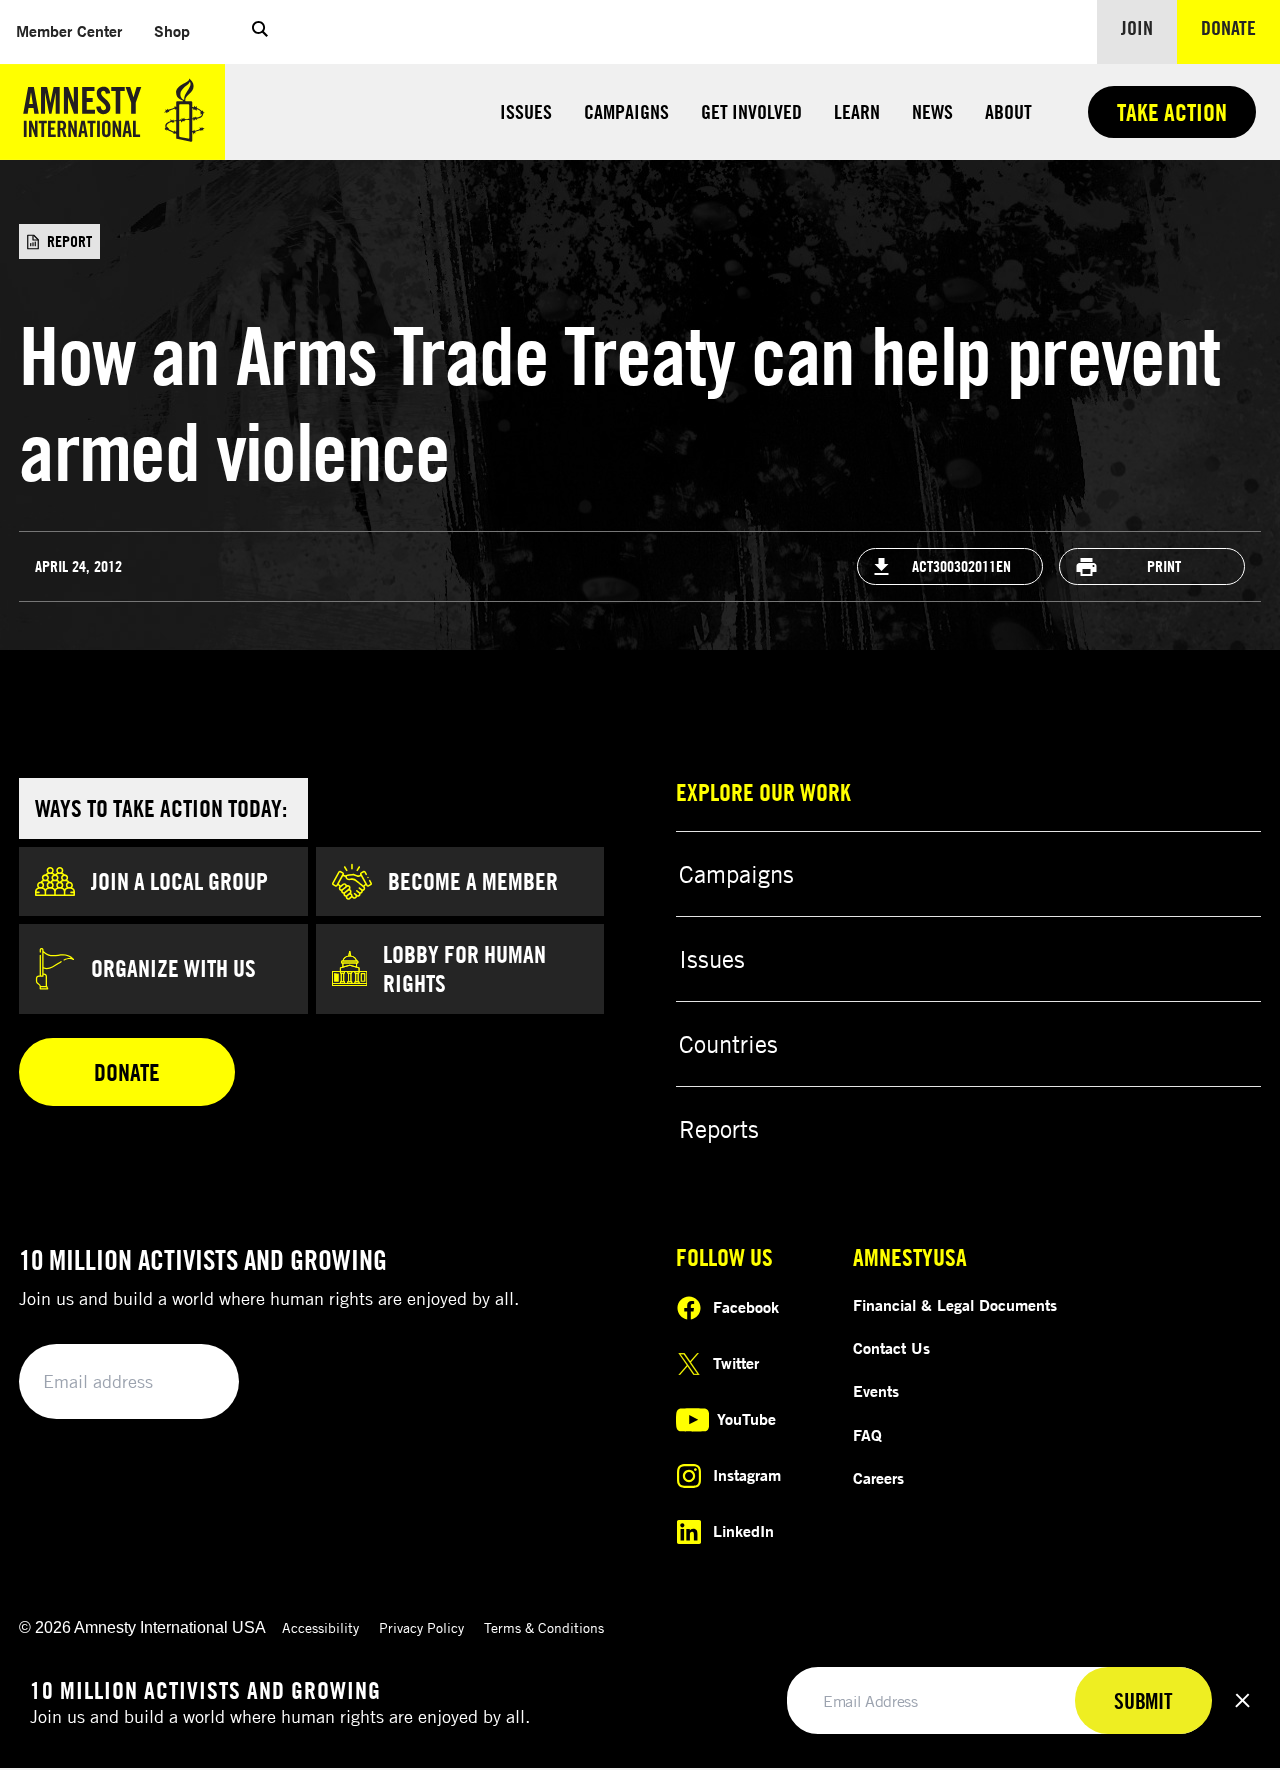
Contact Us (891, 1348)
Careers (878, 1478)
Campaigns (626, 111)
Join (1137, 27)
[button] (260, 32)
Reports (719, 1129)
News (932, 111)
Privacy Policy (421, 1627)
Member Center (77, 30)
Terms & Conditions (544, 1627)
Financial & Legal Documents (955, 1305)
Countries (728, 1044)
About (1008, 111)
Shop (180, 30)
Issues (526, 111)
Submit (190, 1382)
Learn (857, 111)
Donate (1240, 27)
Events (876, 1391)
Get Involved (751, 111)
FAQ (867, 1435)
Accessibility (320, 1627)
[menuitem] (69, 31)
